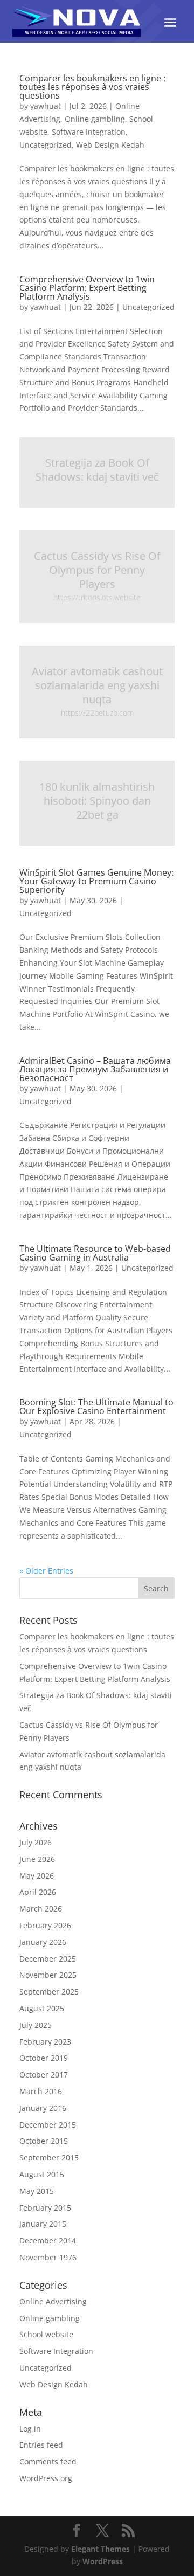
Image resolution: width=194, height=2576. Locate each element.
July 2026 (36, 1842)
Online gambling (95, 119)
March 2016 (41, 2091)
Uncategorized (46, 145)
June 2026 (37, 1859)
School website (46, 2334)
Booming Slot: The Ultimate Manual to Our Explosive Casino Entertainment (96, 1407)
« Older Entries (46, 1571)
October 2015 (44, 2141)
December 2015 (48, 2125)
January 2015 (43, 2224)
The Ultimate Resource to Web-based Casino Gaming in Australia (95, 1253)
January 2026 (43, 1942)
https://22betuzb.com (97, 713)
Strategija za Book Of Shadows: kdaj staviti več (97, 470)
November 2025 (48, 1975)
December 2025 (48, 1959)
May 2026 (37, 1876)
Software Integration (89, 132)
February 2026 (45, 1925)
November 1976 (48, 2257)
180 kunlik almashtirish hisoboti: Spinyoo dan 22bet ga (97, 801)
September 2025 (49, 1992)
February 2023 (45, 2042)
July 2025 (36, 2025)
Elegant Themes (101, 2549)
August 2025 (42, 2008)
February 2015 (45, 2208)
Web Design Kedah (110, 145)
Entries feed (41, 2445)
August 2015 (42, 2174)
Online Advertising (53, 2301)
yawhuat (46, 106)
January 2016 (43, 2108)
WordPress (103, 2561)
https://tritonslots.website (97, 597)
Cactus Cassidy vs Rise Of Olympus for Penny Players (97, 570)
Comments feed (48, 2461)
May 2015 (37, 2191)
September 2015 (49, 2158)
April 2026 (38, 1892)
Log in (30, 2429)
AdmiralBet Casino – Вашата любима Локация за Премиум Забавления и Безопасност (95, 1069)
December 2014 (48, 2241)
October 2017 (44, 2075)
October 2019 (44, 2058)
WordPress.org (46, 2478)
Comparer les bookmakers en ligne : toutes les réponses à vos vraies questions (92, 87)
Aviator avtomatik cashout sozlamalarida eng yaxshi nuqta (97, 685)
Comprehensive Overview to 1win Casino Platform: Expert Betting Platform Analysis (87, 288)
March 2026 (41, 1909)
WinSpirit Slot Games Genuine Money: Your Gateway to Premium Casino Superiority (96, 881)
